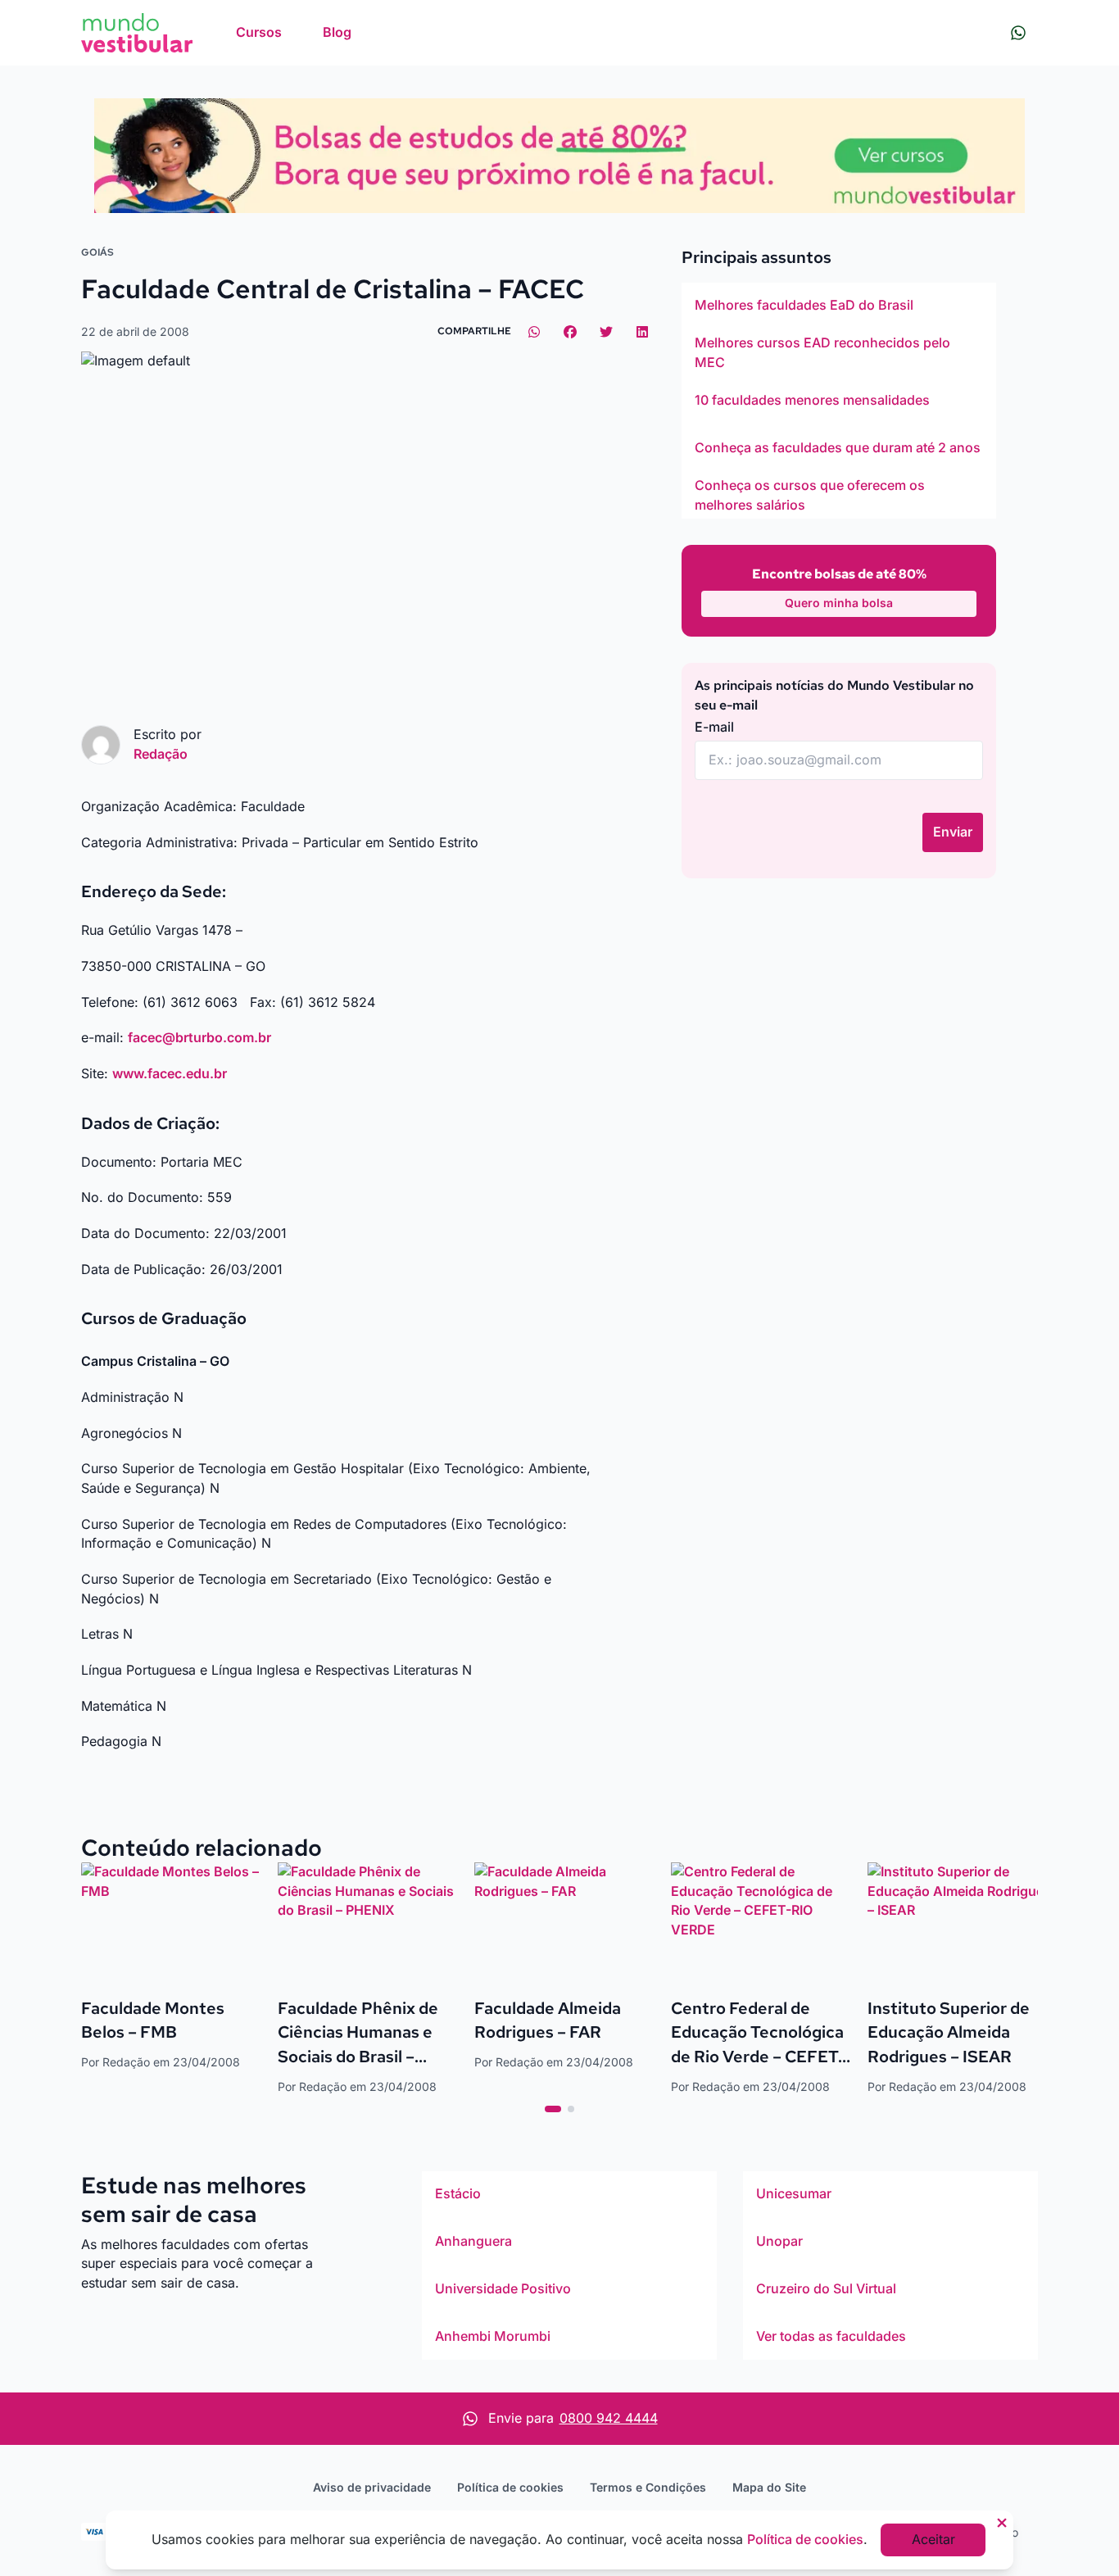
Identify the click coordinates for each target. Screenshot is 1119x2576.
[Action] (559, 156)
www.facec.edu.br (170, 1073)
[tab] (553, 2109)
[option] (839, 306)
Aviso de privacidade (372, 2487)
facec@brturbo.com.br (199, 1037)
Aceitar (933, 2539)
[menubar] (294, 33)
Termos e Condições (648, 2487)
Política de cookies (510, 2487)
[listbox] (839, 401)
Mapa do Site (769, 2487)
